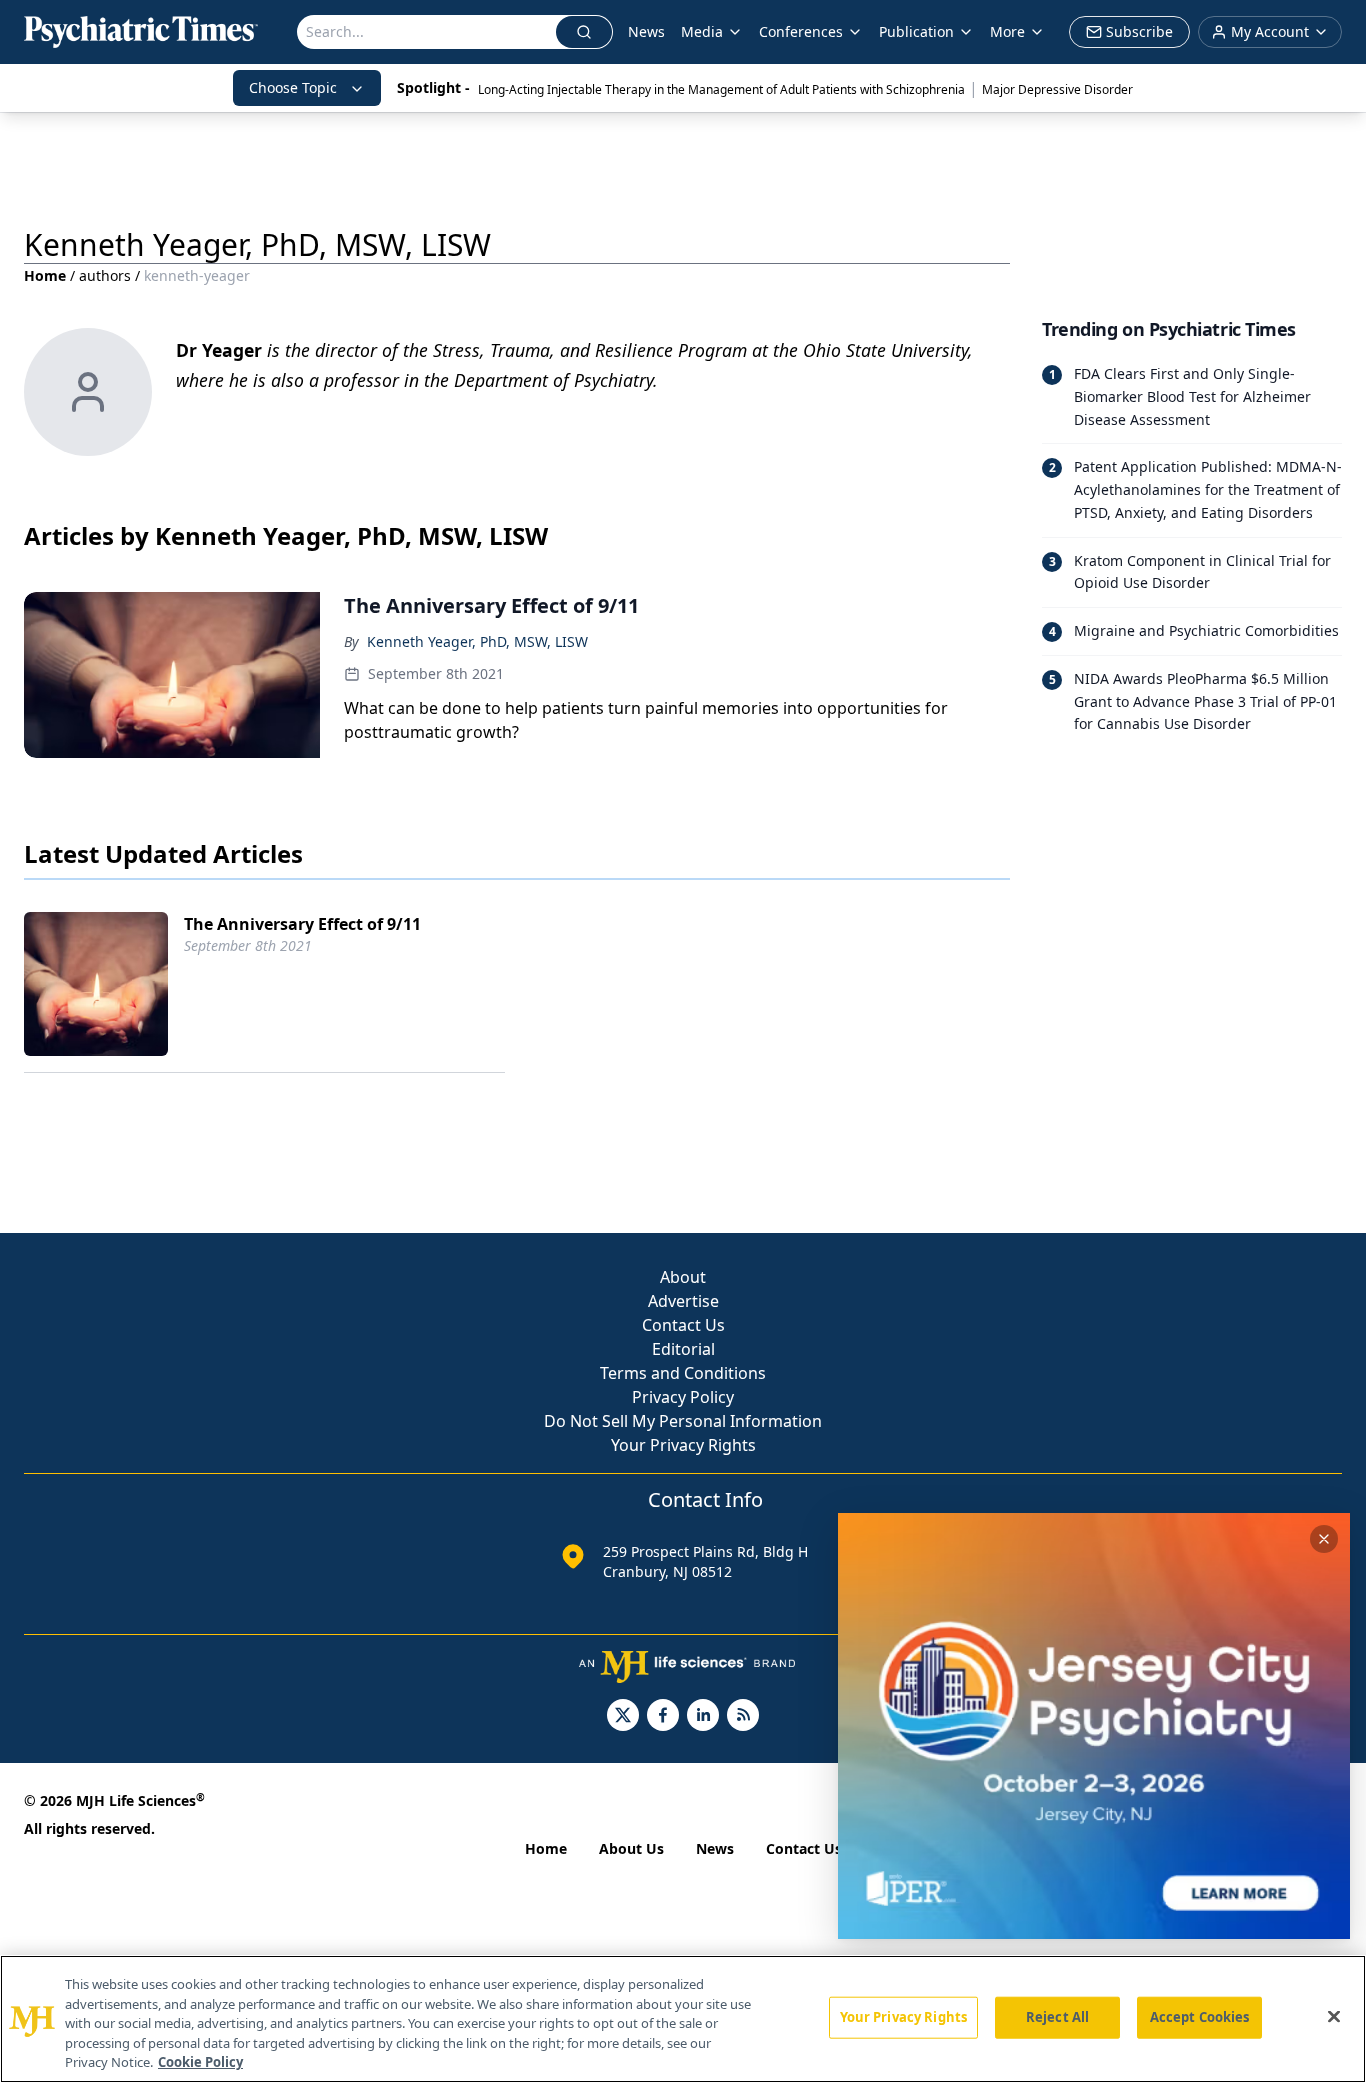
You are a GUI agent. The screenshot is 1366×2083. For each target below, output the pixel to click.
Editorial (683, 1349)
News (646, 31)
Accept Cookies (1200, 2017)
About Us (631, 1848)
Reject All (1057, 2017)
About (683, 1277)
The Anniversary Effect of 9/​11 (302, 924)
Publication (916, 31)
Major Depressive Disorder (1057, 89)
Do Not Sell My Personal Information (683, 1421)
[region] (683, 2019)
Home (45, 275)
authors (105, 275)
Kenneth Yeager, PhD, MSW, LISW (477, 641)
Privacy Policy (683, 1397)
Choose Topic (293, 87)
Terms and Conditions (683, 1373)
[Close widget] (1324, 1539)
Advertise (683, 1301)
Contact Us (683, 1325)
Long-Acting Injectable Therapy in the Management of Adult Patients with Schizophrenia (721, 89)
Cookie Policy (200, 2062)
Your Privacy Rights (683, 1445)
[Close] (1334, 2017)
